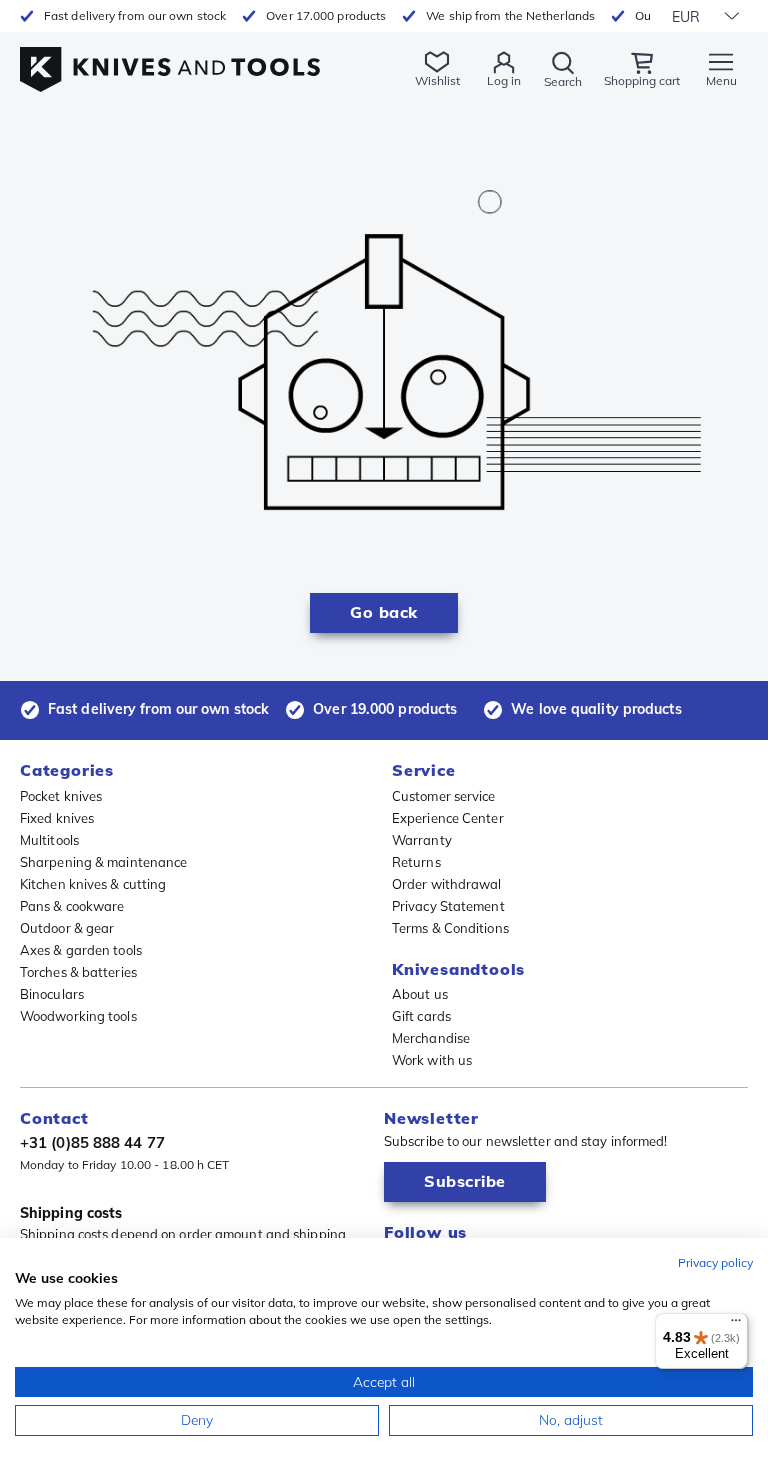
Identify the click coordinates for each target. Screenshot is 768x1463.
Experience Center (448, 818)
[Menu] (736, 1325)
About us (420, 994)
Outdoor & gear (67, 928)
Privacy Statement (448, 906)
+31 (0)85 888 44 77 (92, 1142)
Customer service (444, 796)
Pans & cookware (72, 906)
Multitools (49, 840)
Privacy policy (715, 1262)
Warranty (422, 840)
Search (563, 81)
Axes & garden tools (81, 950)
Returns (416, 862)
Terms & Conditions (450, 928)
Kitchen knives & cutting (93, 884)
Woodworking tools (78, 1016)
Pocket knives (61, 796)
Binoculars (52, 994)
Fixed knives (57, 818)
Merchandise (431, 1038)
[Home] (170, 58)
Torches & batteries (78, 972)
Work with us (432, 1060)
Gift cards (421, 1016)
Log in (504, 80)
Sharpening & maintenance (103, 862)
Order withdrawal (447, 884)
